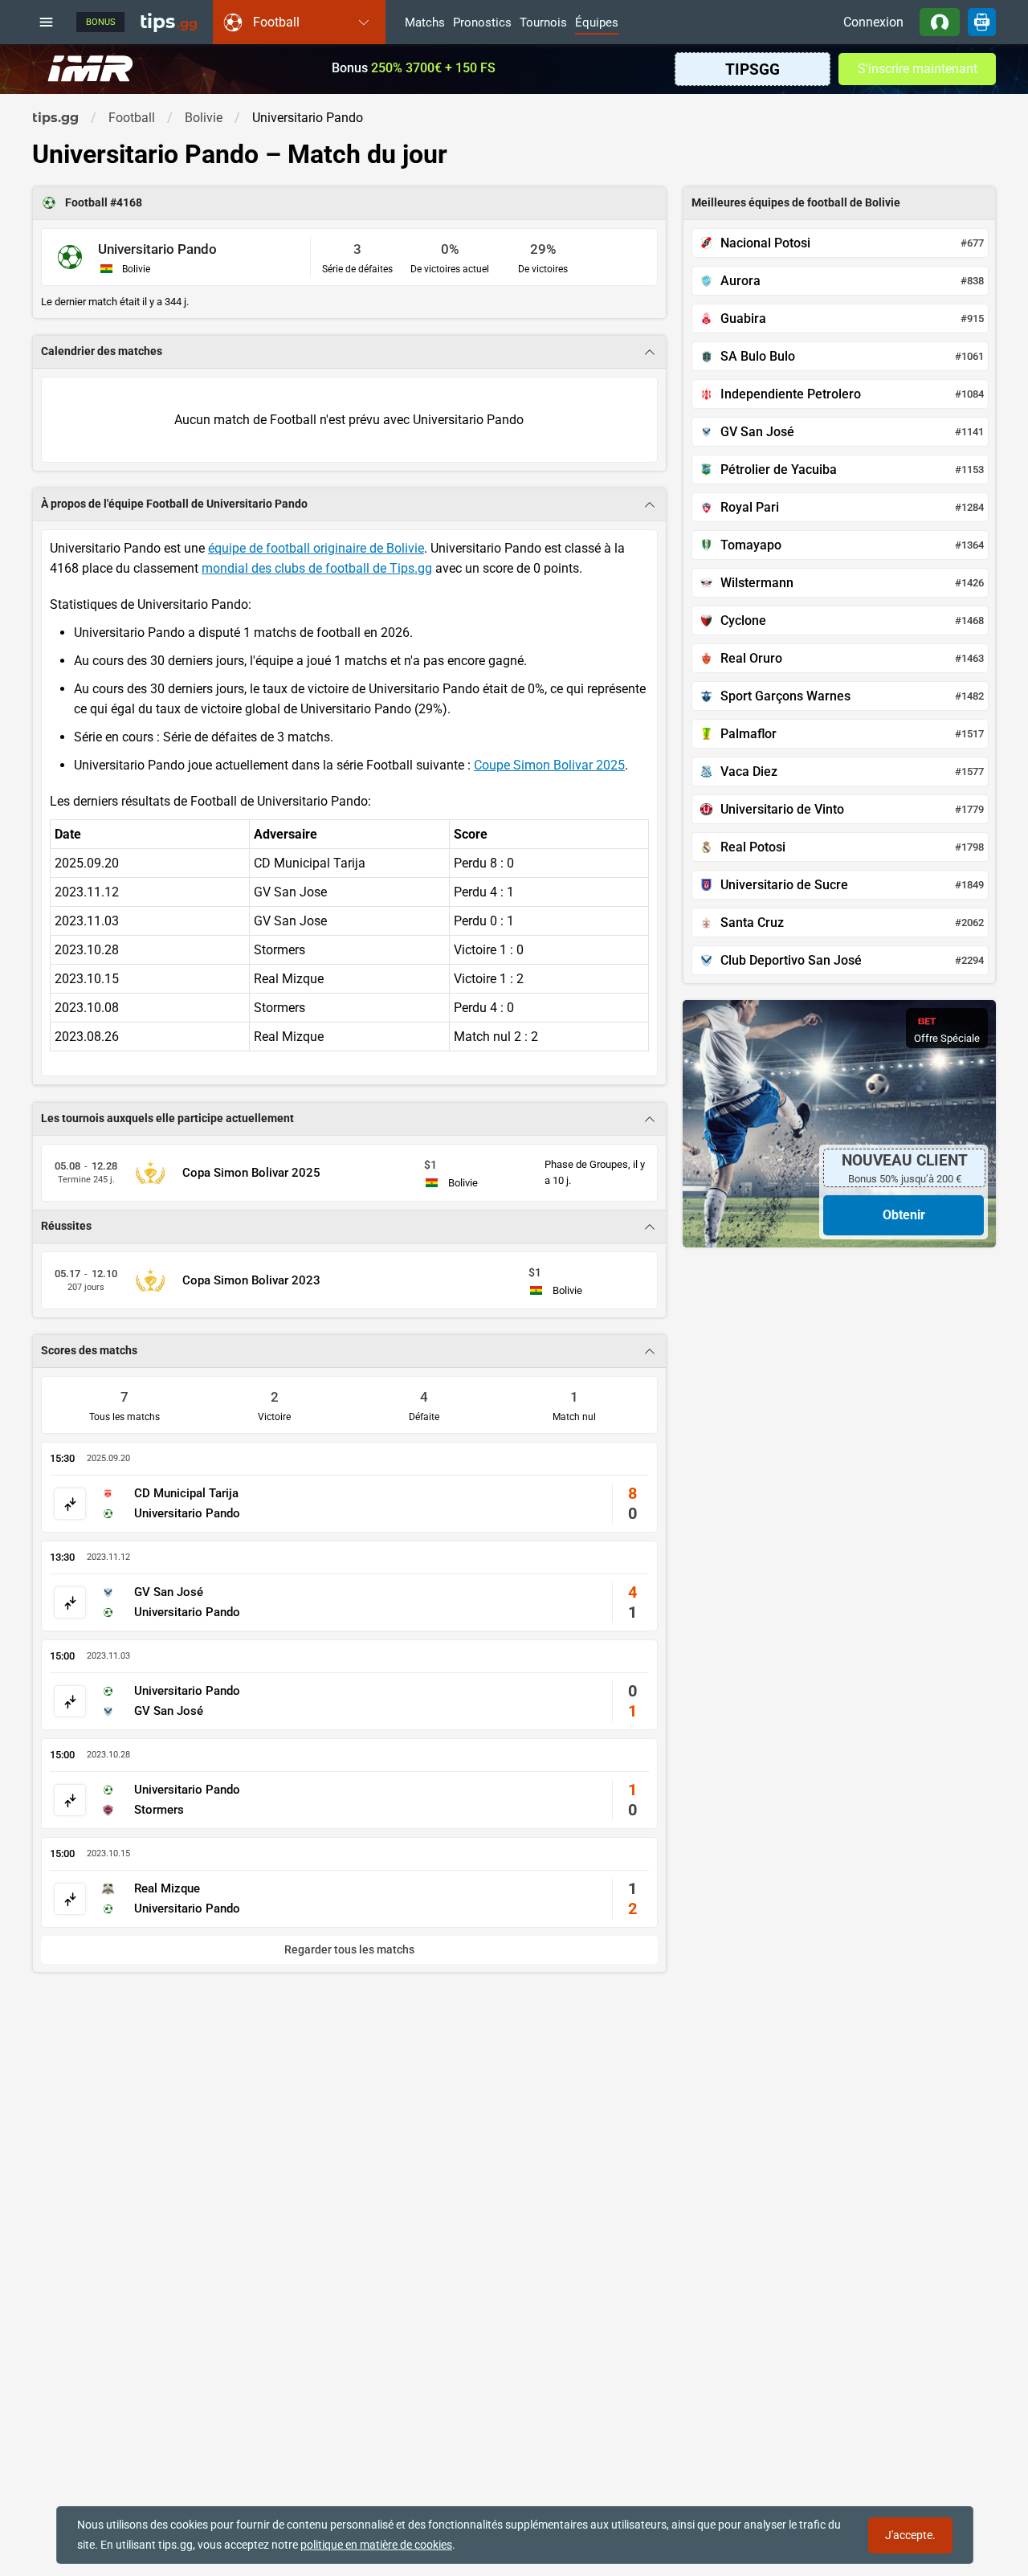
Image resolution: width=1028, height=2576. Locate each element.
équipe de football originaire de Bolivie (316, 548)
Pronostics (482, 23)
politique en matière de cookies (376, 2545)
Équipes (597, 23)
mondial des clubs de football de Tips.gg (317, 568)
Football (88, 203)
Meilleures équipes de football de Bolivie (796, 203)
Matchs (425, 23)
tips (169, 22)
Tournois (543, 23)
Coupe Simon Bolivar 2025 (549, 765)
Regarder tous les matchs (349, 1950)
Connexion (873, 22)
